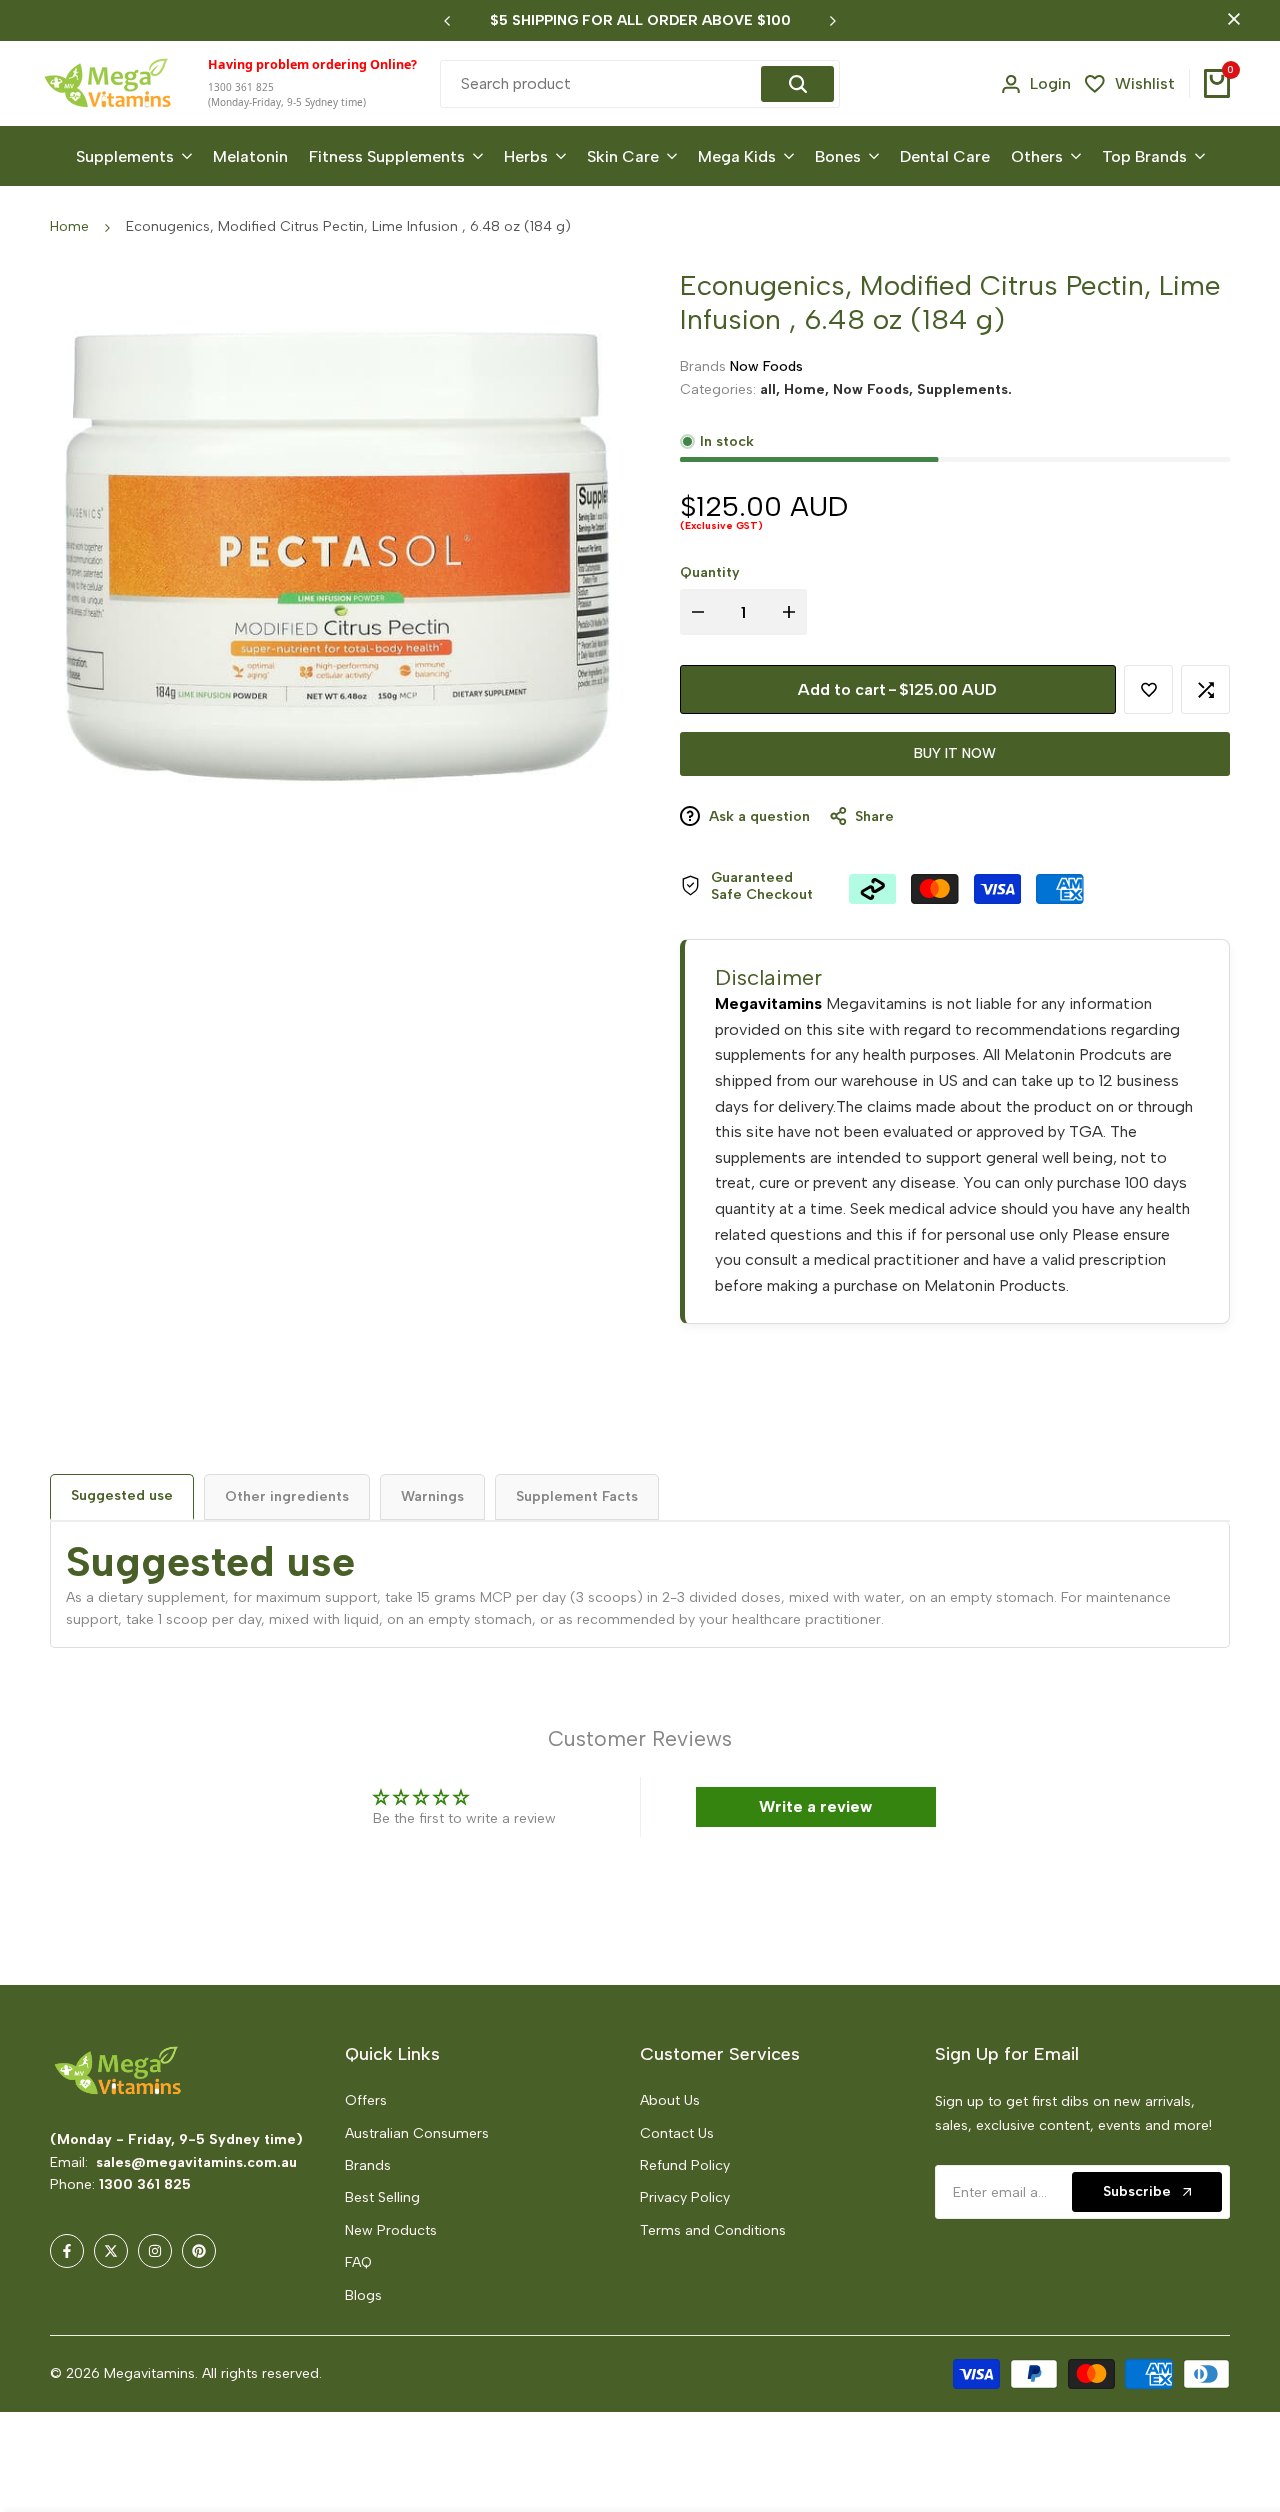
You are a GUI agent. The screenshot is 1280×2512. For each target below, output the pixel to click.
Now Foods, (875, 388)
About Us (670, 2100)
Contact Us (677, 2133)
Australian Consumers (417, 2133)
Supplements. (964, 388)
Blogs (363, 2295)
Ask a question (757, 816)
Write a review (815, 1806)
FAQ (358, 2262)
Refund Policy (685, 2165)
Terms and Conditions (713, 2230)
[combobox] (603, 84)
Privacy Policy (685, 2197)
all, (772, 388)
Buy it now (955, 753)
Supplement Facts (577, 1496)
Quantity (710, 572)
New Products (391, 2230)
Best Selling (382, 2197)
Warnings (432, 1496)
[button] (373, 2325)
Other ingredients (287, 1496)
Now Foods (766, 366)
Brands (368, 2165)
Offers (366, 2100)
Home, (808, 388)
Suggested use (122, 1495)
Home (69, 226)
